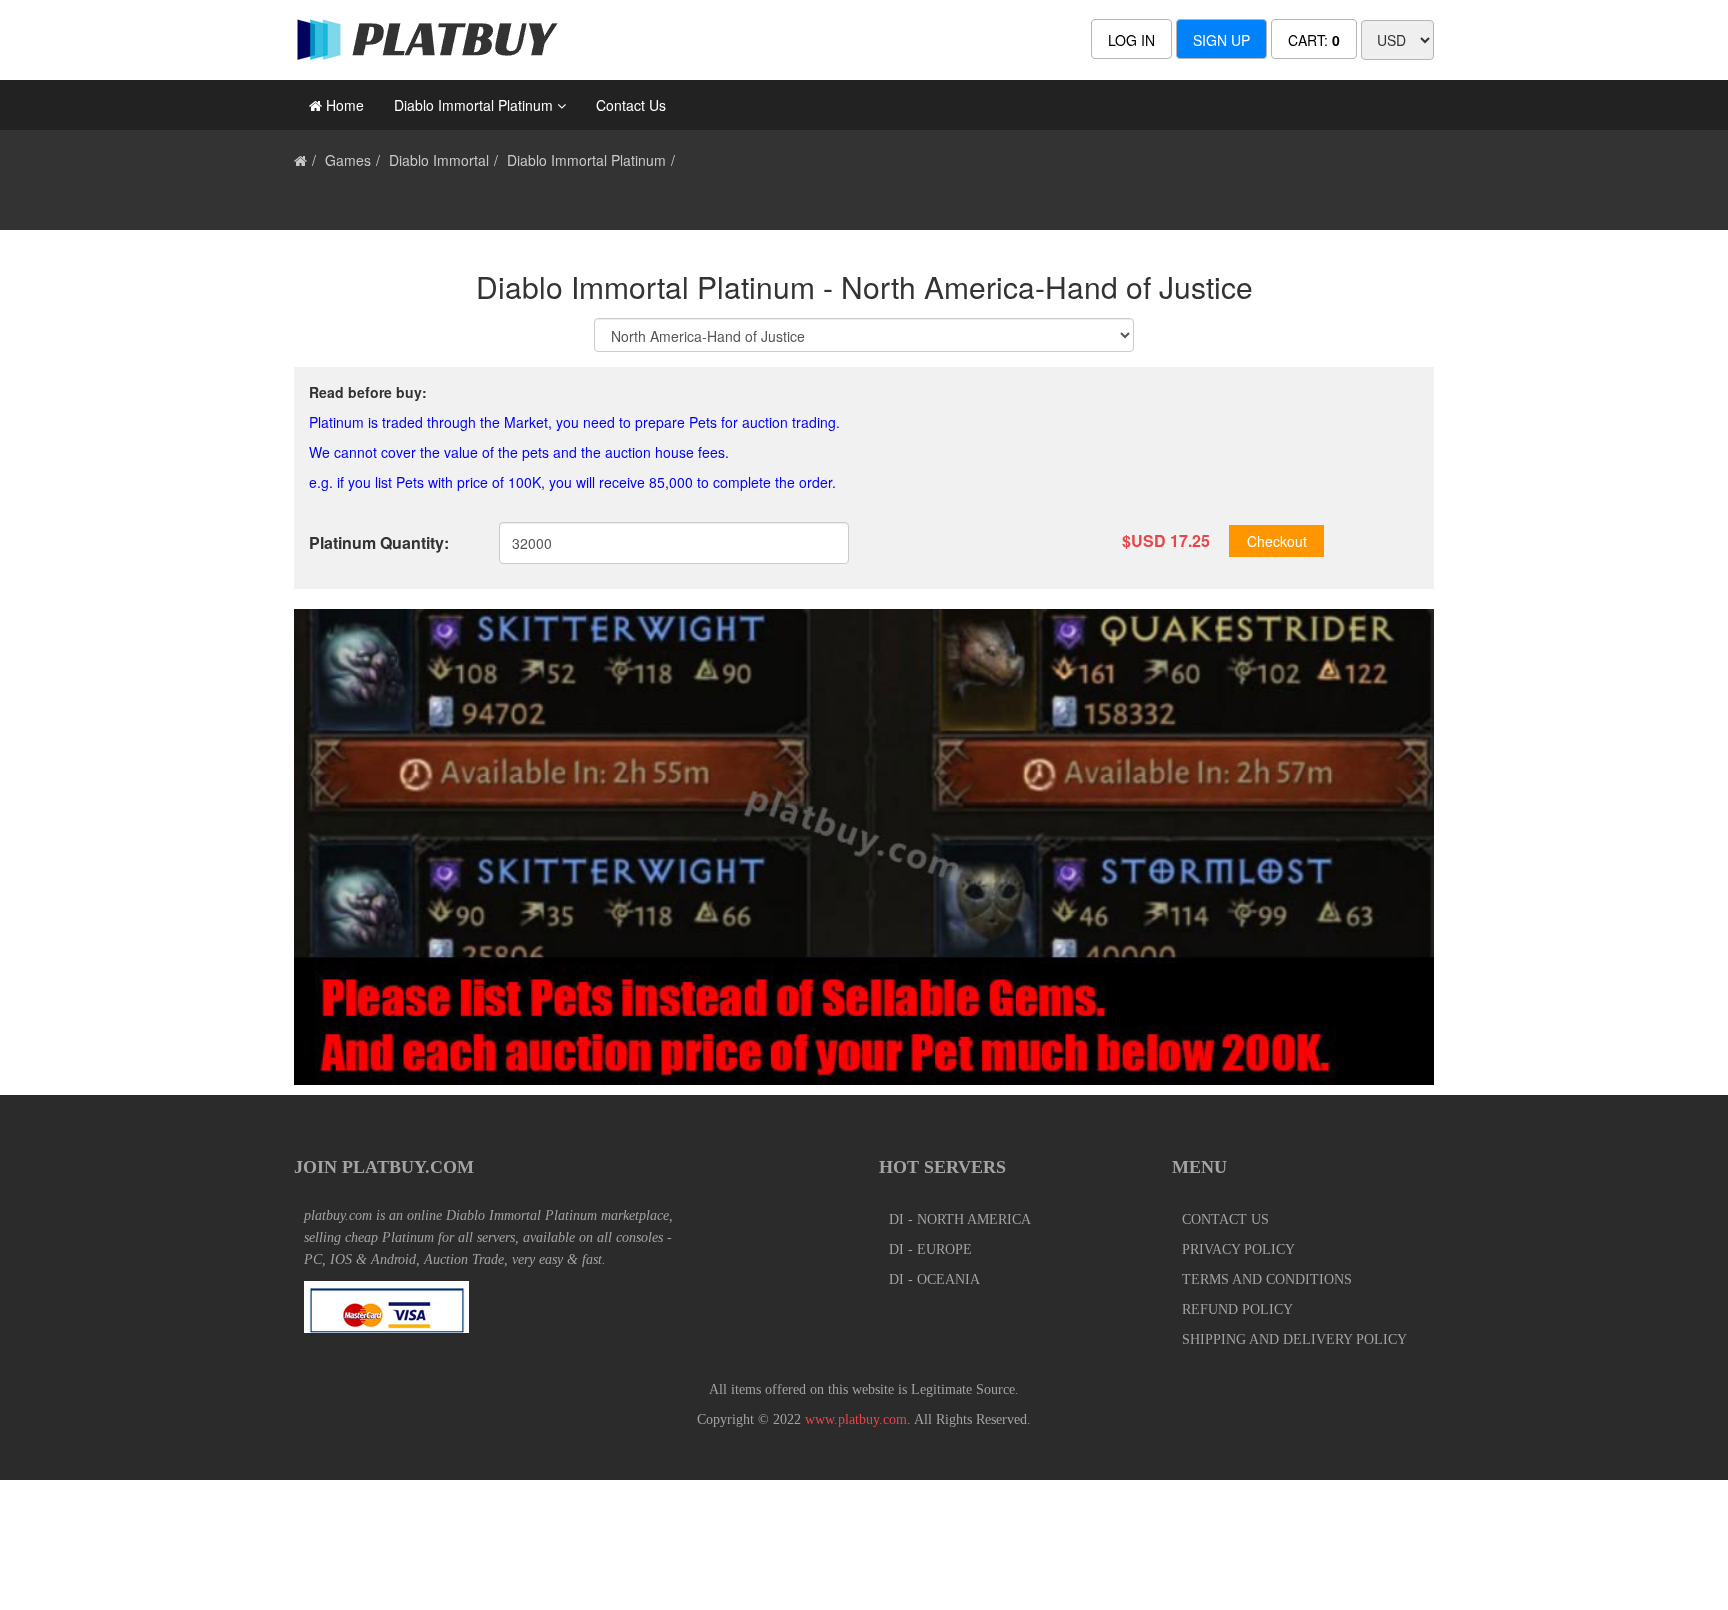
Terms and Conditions (1267, 1279)
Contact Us (631, 105)
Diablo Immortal (439, 160)
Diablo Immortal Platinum (586, 160)
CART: (1314, 40)
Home (343, 105)
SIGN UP (1221, 40)
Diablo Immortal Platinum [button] (475, 105)
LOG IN (1131, 40)
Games (348, 160)
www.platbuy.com (856, 1419)
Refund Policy (1237, 1309)
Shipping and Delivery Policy (1294, 1339)
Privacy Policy (1238, 1249)
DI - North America (960, 1219)
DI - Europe (930, 1249)
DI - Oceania (934, 1279)
